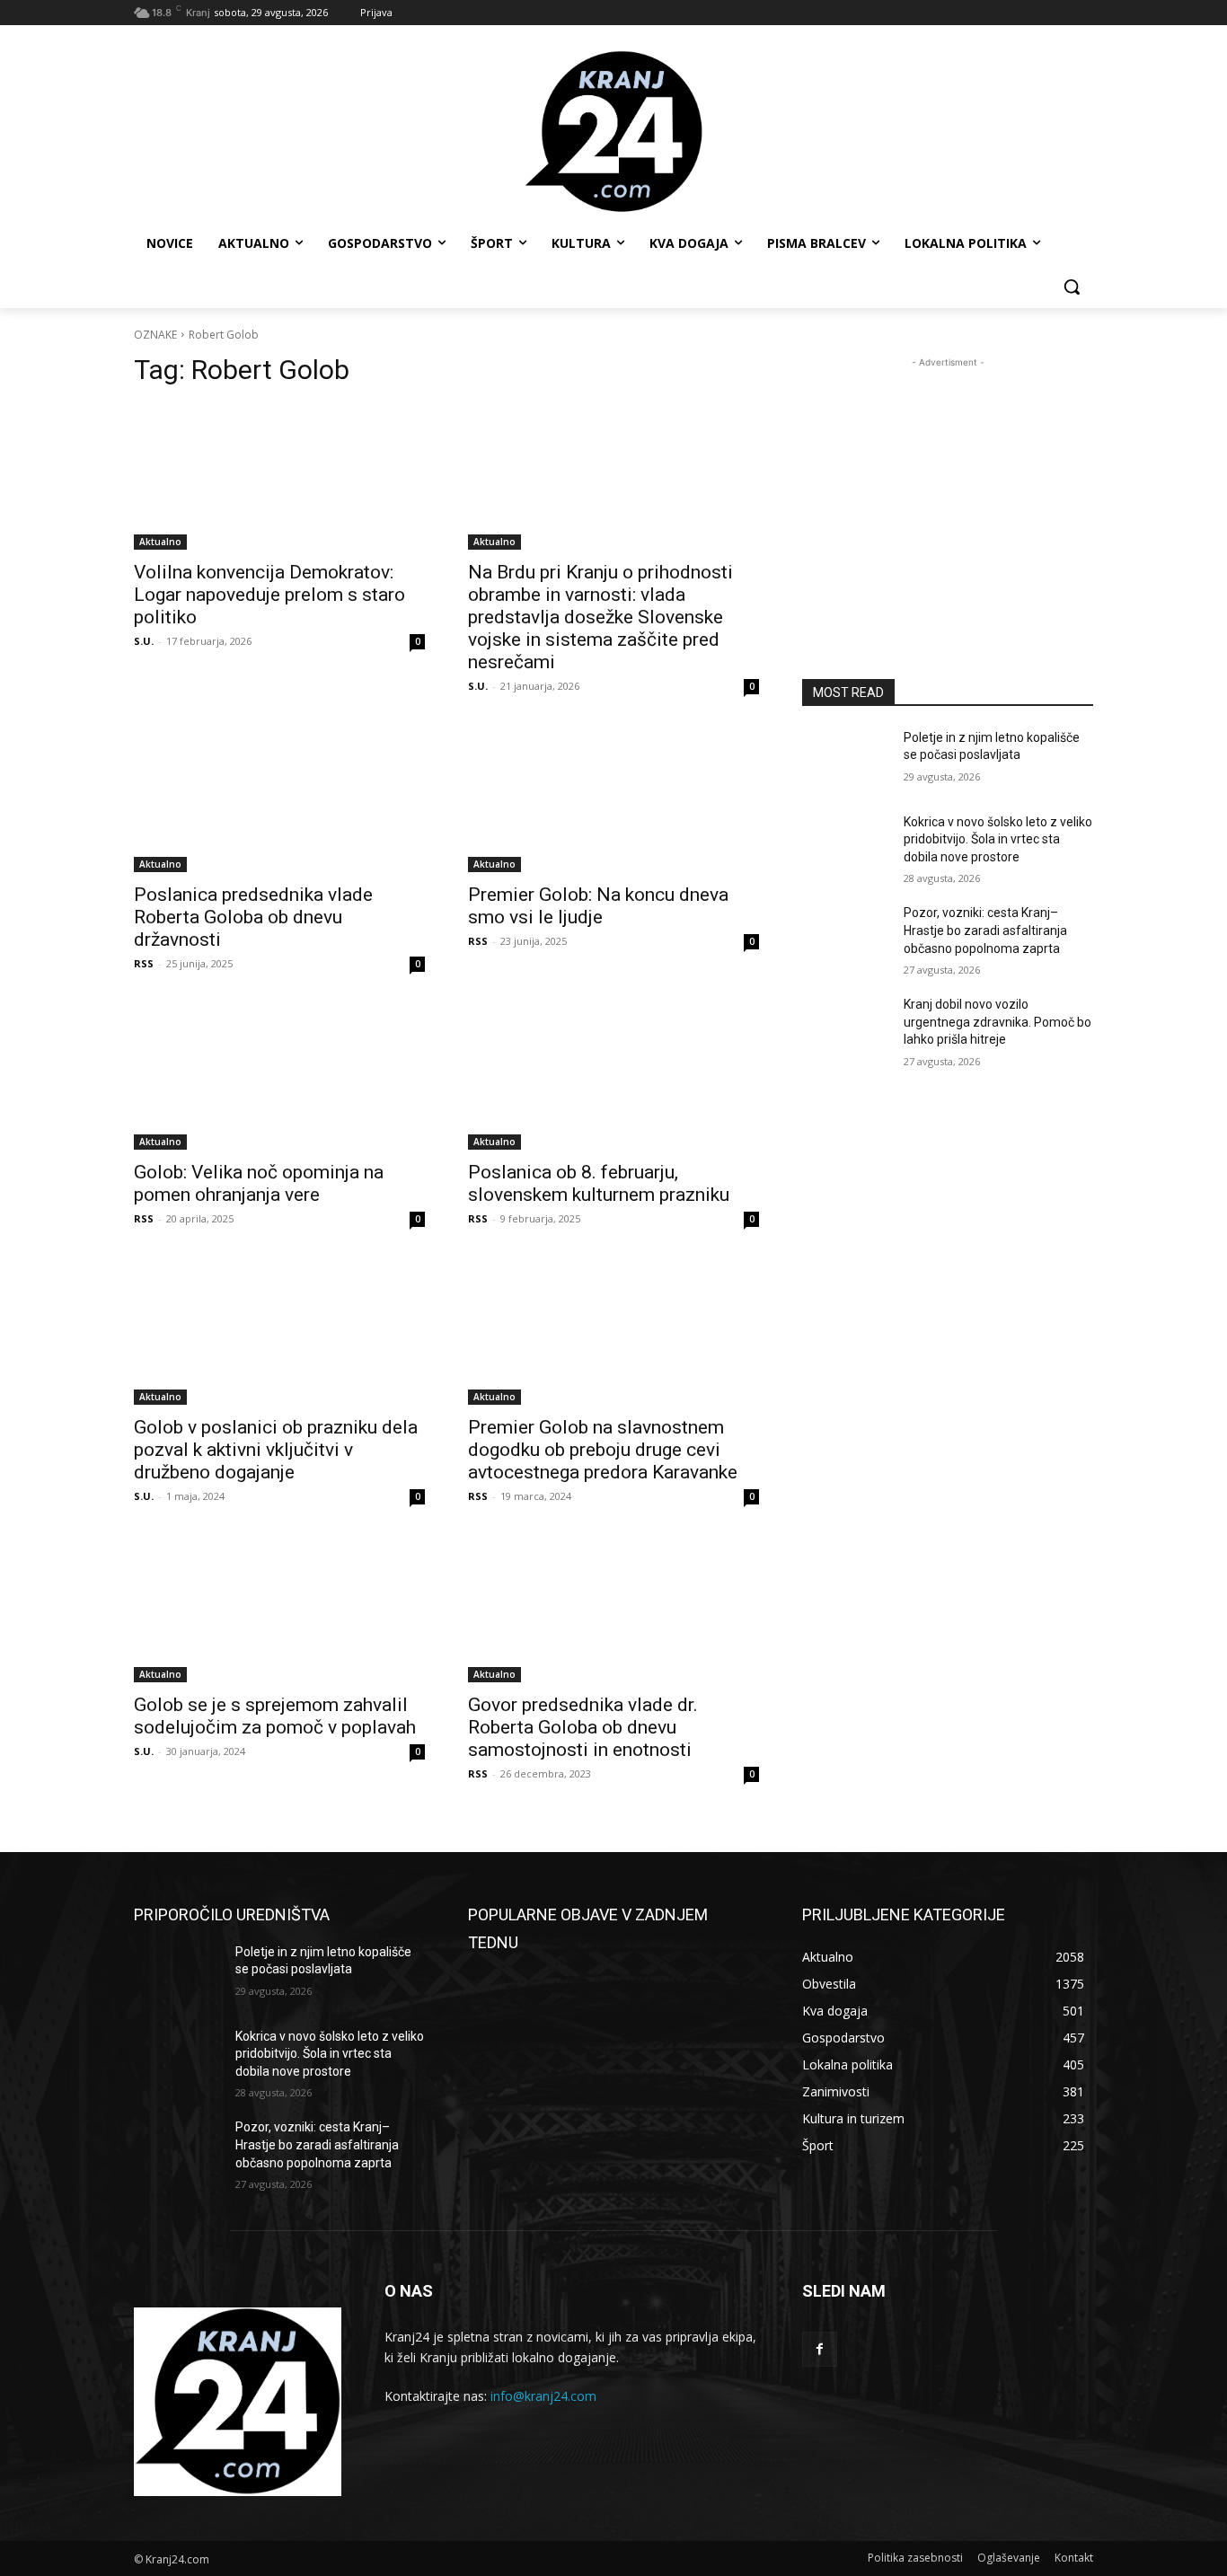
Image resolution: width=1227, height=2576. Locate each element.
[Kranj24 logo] (613, 132)
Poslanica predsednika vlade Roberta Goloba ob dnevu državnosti (253, 917)
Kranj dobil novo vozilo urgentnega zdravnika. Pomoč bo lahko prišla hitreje (997, 1022)
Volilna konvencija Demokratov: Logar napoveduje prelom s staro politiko (269, 595)
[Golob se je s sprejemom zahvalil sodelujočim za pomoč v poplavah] (279, 1610)
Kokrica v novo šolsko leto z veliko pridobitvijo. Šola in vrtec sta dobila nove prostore (998, 839)
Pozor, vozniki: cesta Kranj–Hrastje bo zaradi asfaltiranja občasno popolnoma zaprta (985, 930)
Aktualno (160, 542)
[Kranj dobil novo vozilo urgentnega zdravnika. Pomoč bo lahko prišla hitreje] (846, 1027)
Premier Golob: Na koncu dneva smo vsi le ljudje (598, 906)
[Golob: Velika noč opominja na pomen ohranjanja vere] (279, 1077)
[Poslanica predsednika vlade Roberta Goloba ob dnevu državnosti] (279, 799)
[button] (1072, 287)
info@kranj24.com (543, 2396)
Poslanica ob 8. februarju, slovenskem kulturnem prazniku (599, 1183)
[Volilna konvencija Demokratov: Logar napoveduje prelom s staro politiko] (279, 477)
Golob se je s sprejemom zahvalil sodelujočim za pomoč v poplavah (275, 1716)
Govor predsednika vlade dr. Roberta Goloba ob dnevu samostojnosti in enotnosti (583, 1727)
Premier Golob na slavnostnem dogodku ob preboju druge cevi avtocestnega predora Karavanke (603, 1450)
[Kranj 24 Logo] (238, 2402)
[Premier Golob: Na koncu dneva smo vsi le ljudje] (613, 799)
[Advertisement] (948, 484)
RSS (144, 963)
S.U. (144, 641)
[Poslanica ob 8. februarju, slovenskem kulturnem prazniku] (613, 1077)
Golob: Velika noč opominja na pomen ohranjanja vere (259, 1183)
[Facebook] (820, 2349)
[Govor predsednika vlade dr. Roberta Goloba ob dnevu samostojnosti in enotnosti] (613, 1610)
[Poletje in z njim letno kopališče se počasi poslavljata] (846, 760)
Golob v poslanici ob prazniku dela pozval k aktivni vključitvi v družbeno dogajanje (276, 1450)
